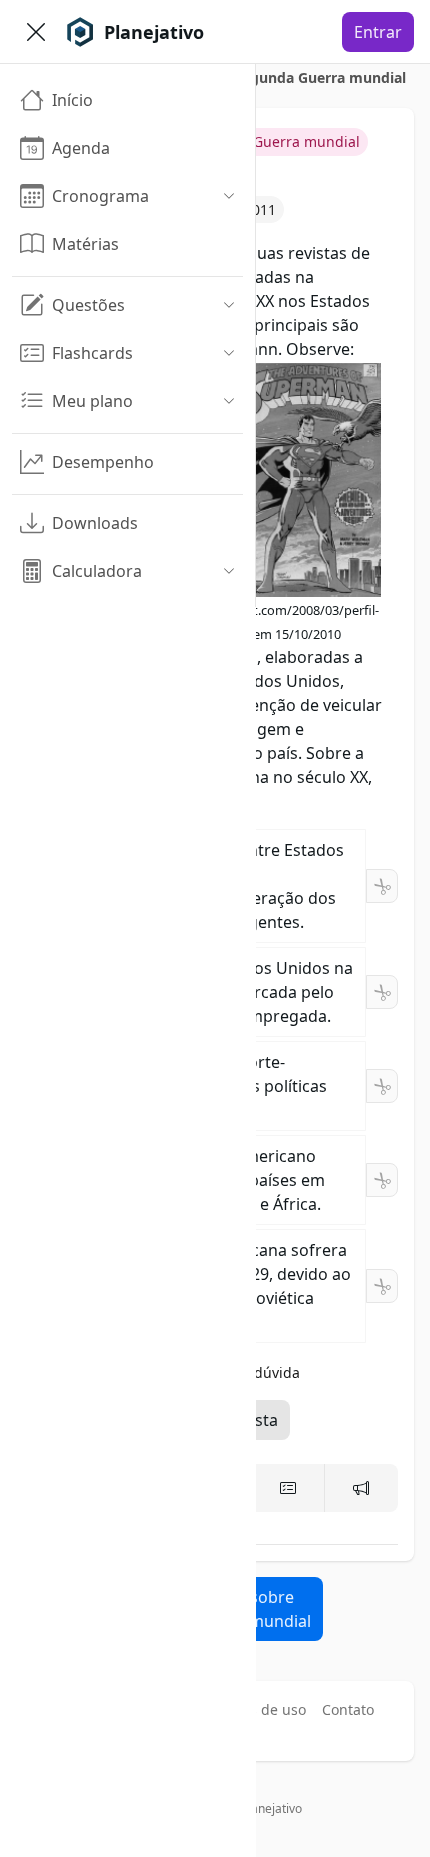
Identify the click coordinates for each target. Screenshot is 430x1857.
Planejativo (271, 1808)
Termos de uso (257, 1709)
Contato (348, 1709)
